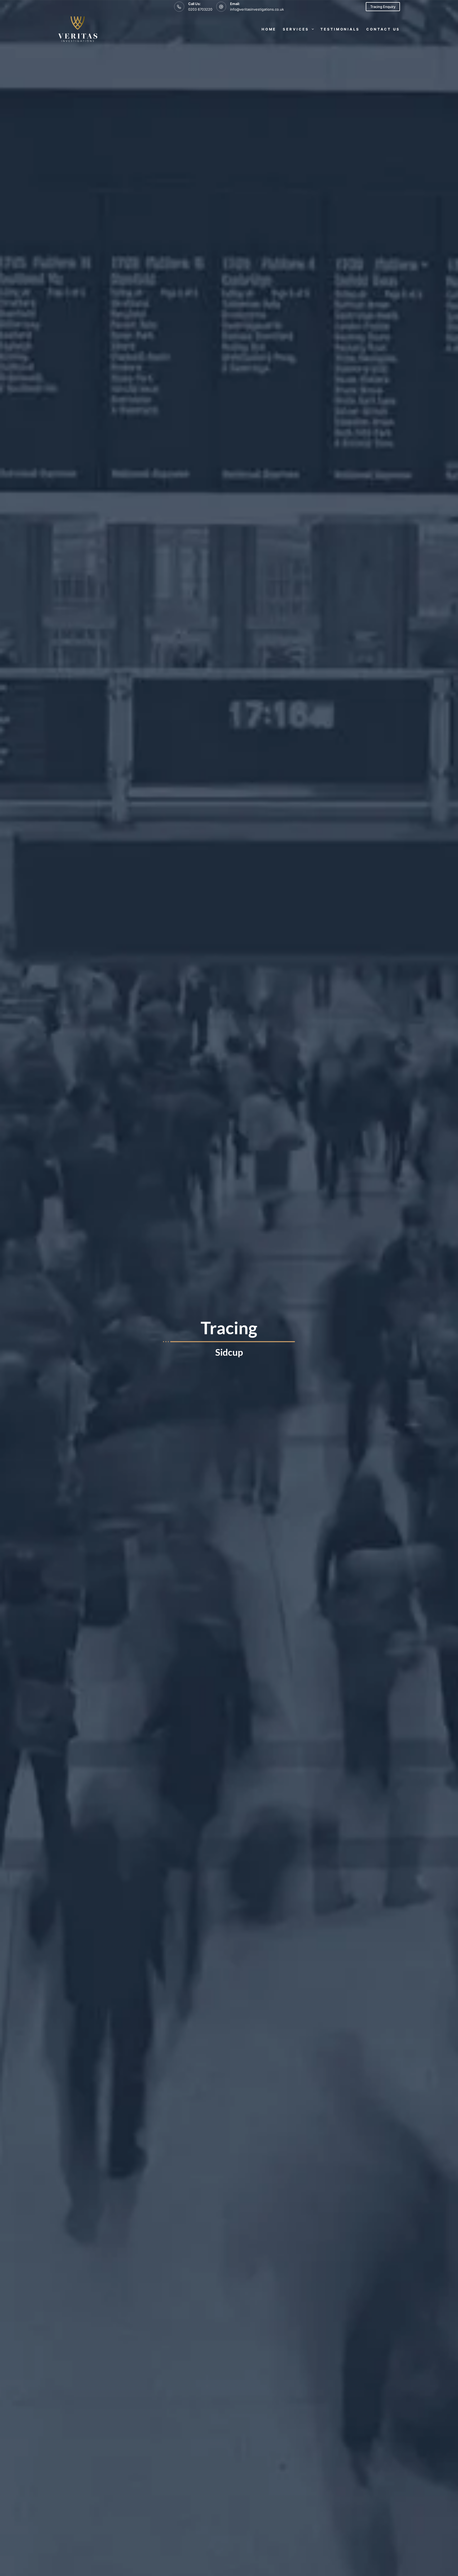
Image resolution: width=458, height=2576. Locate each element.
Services (296, 29)
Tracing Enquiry (383, 7)
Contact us (383, 29)
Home (269, 29)
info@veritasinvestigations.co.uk (257, 9)
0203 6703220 (200, 9)
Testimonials (340, 29)
